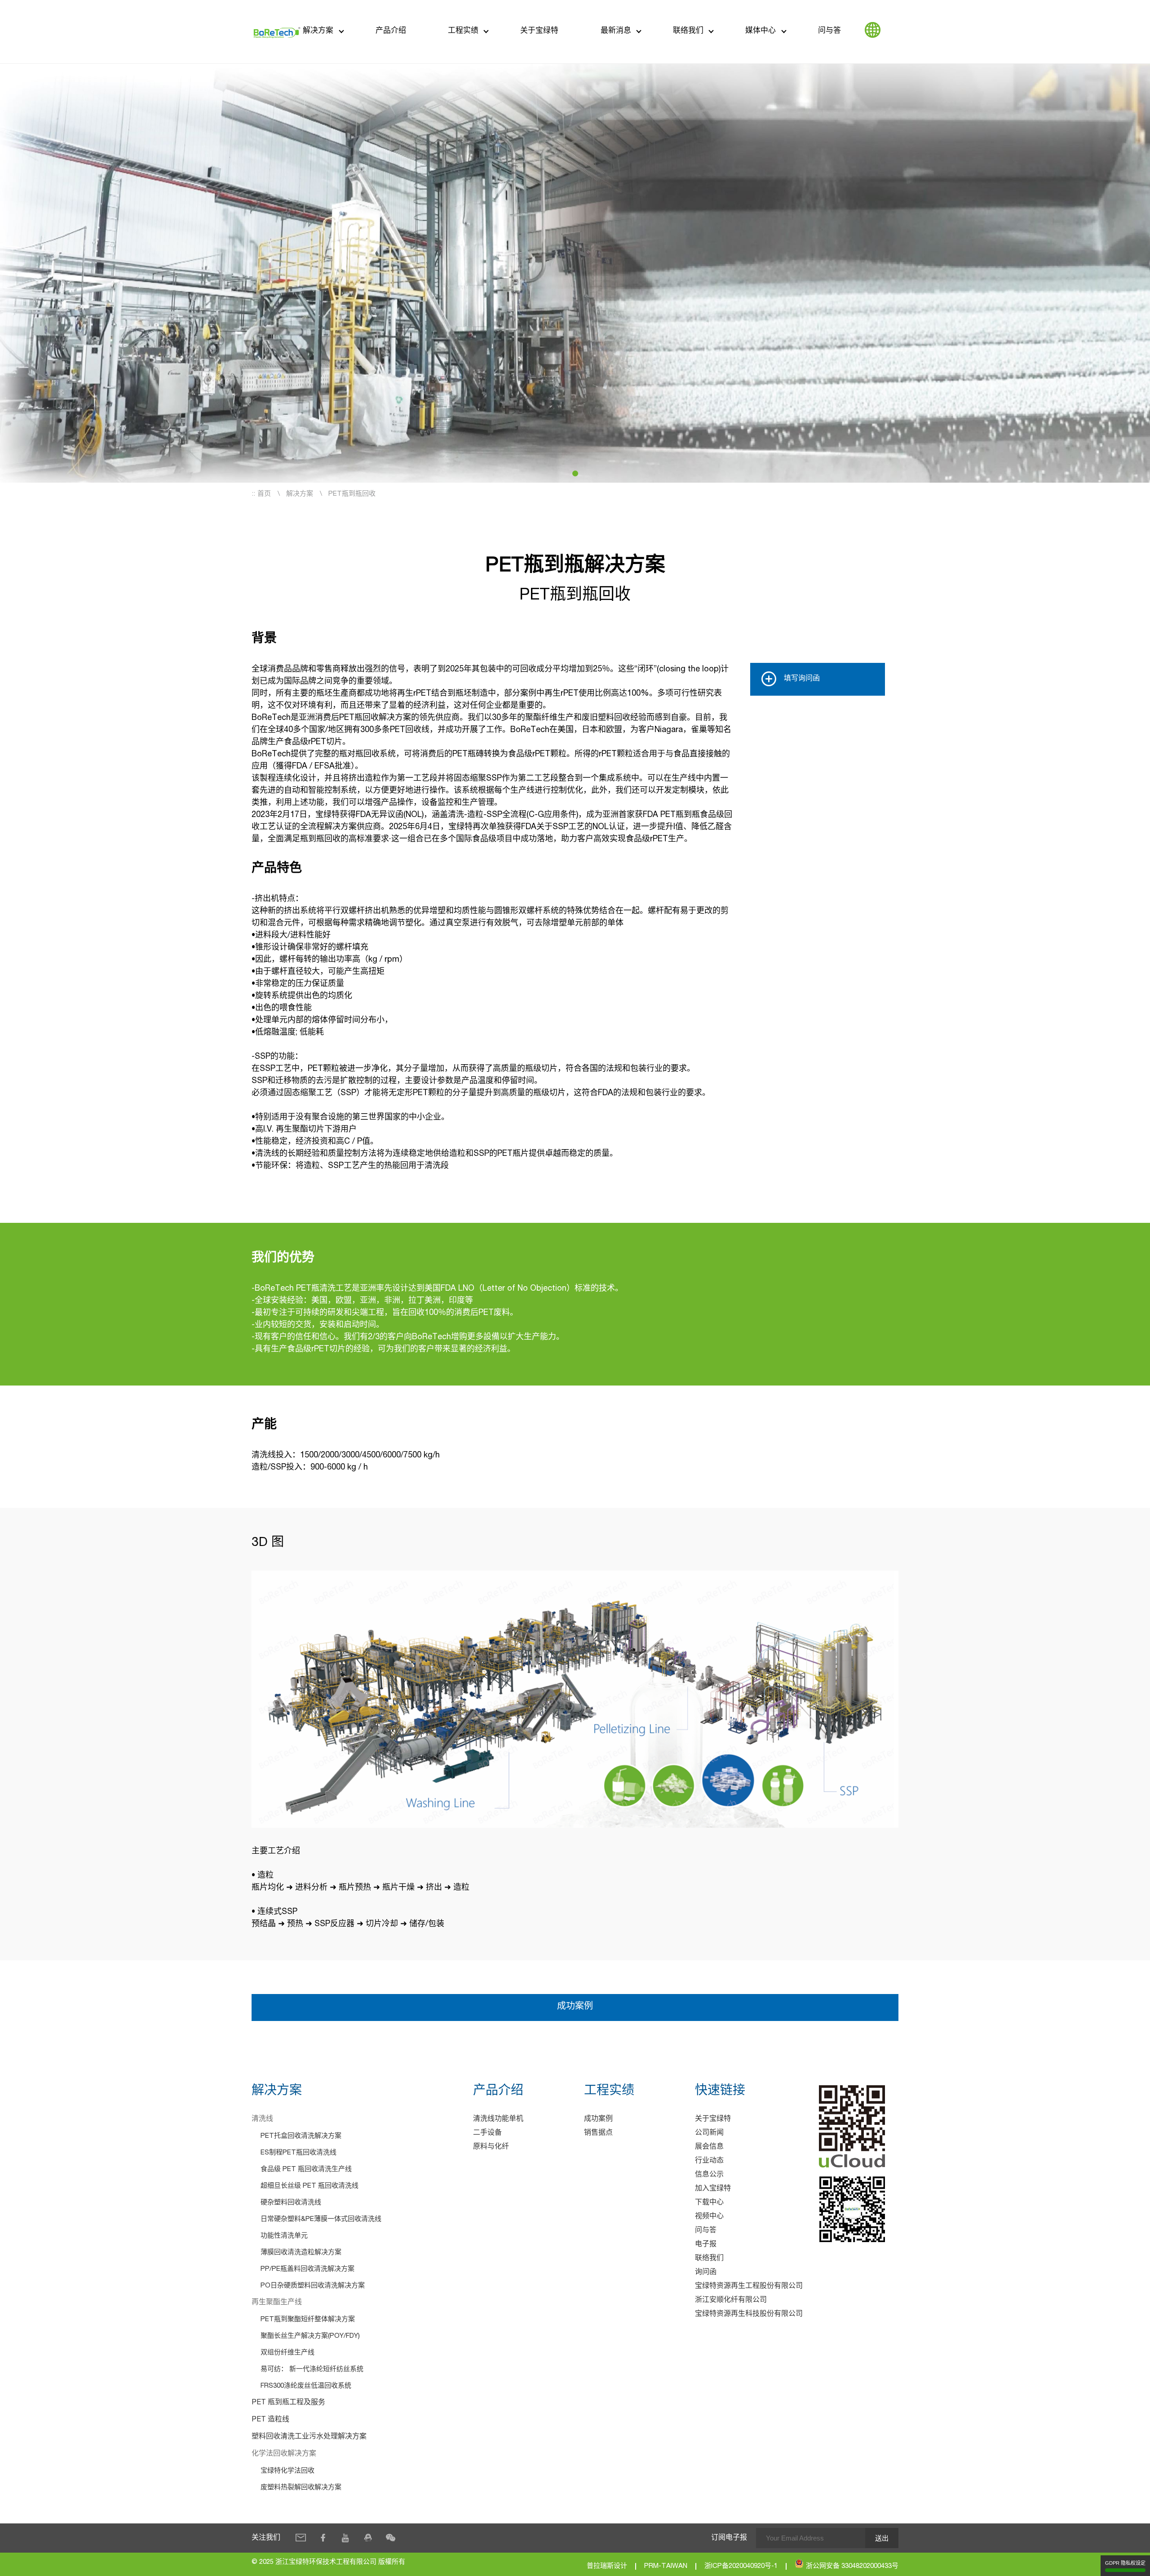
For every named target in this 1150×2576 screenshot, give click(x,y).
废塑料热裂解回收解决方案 (301, 2488)
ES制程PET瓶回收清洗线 (299, 2153)
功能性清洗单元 (284, 2236)
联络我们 (709, 2259)
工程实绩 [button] (463, 31)
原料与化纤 (491, 2147)
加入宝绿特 (713, 2189)
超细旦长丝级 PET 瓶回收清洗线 (310, 2186)
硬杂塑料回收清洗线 (291, 2203)
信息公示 (709, 2175)
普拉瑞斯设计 (607, 2566)
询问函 (706, 2273)
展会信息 (709, 2147)
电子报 (706, 2245)
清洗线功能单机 (498, 2119)
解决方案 (318, 31)
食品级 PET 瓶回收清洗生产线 (306, 2170)
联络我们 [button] (688, 31)
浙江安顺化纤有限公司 (731, 2301)
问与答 (829, 31)
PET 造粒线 (270, 2420)
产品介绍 (391, 31)
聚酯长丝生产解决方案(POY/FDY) (310, 2336)
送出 (882, 2538)
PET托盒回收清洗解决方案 (301, 2136)
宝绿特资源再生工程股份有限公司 (749, 2287)
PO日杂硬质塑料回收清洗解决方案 (313, 2286)
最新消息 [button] (616, 31)
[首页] (277, 32)
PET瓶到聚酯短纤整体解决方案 (308, 2320)
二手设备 (487, 2133)
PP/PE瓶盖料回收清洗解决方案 (307, 2269)
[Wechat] (390, 2538)
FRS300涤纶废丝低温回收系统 (306, 2386)
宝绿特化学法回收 (287, 2471)
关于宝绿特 (539, 31)
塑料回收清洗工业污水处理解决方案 (309, 2437)
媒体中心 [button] (761, 31)
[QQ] (368, 2538)
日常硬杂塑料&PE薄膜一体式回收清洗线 (321, 2219)
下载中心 (709, 2203)
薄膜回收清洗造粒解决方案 (301, 2253)
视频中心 (709, 2217)
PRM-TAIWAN (666, 2566)
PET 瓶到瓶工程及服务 (288, 2403)
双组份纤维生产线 (287, 2353)
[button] (575, 473)
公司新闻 (709, 2133)
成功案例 (575, 2007)
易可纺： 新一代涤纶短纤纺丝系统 (312, 2369)
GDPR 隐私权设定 (1125, 2563)
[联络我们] (301, 2538)
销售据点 (598, 2133)
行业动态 (709, 2161)
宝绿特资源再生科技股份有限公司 (749, 2314)
